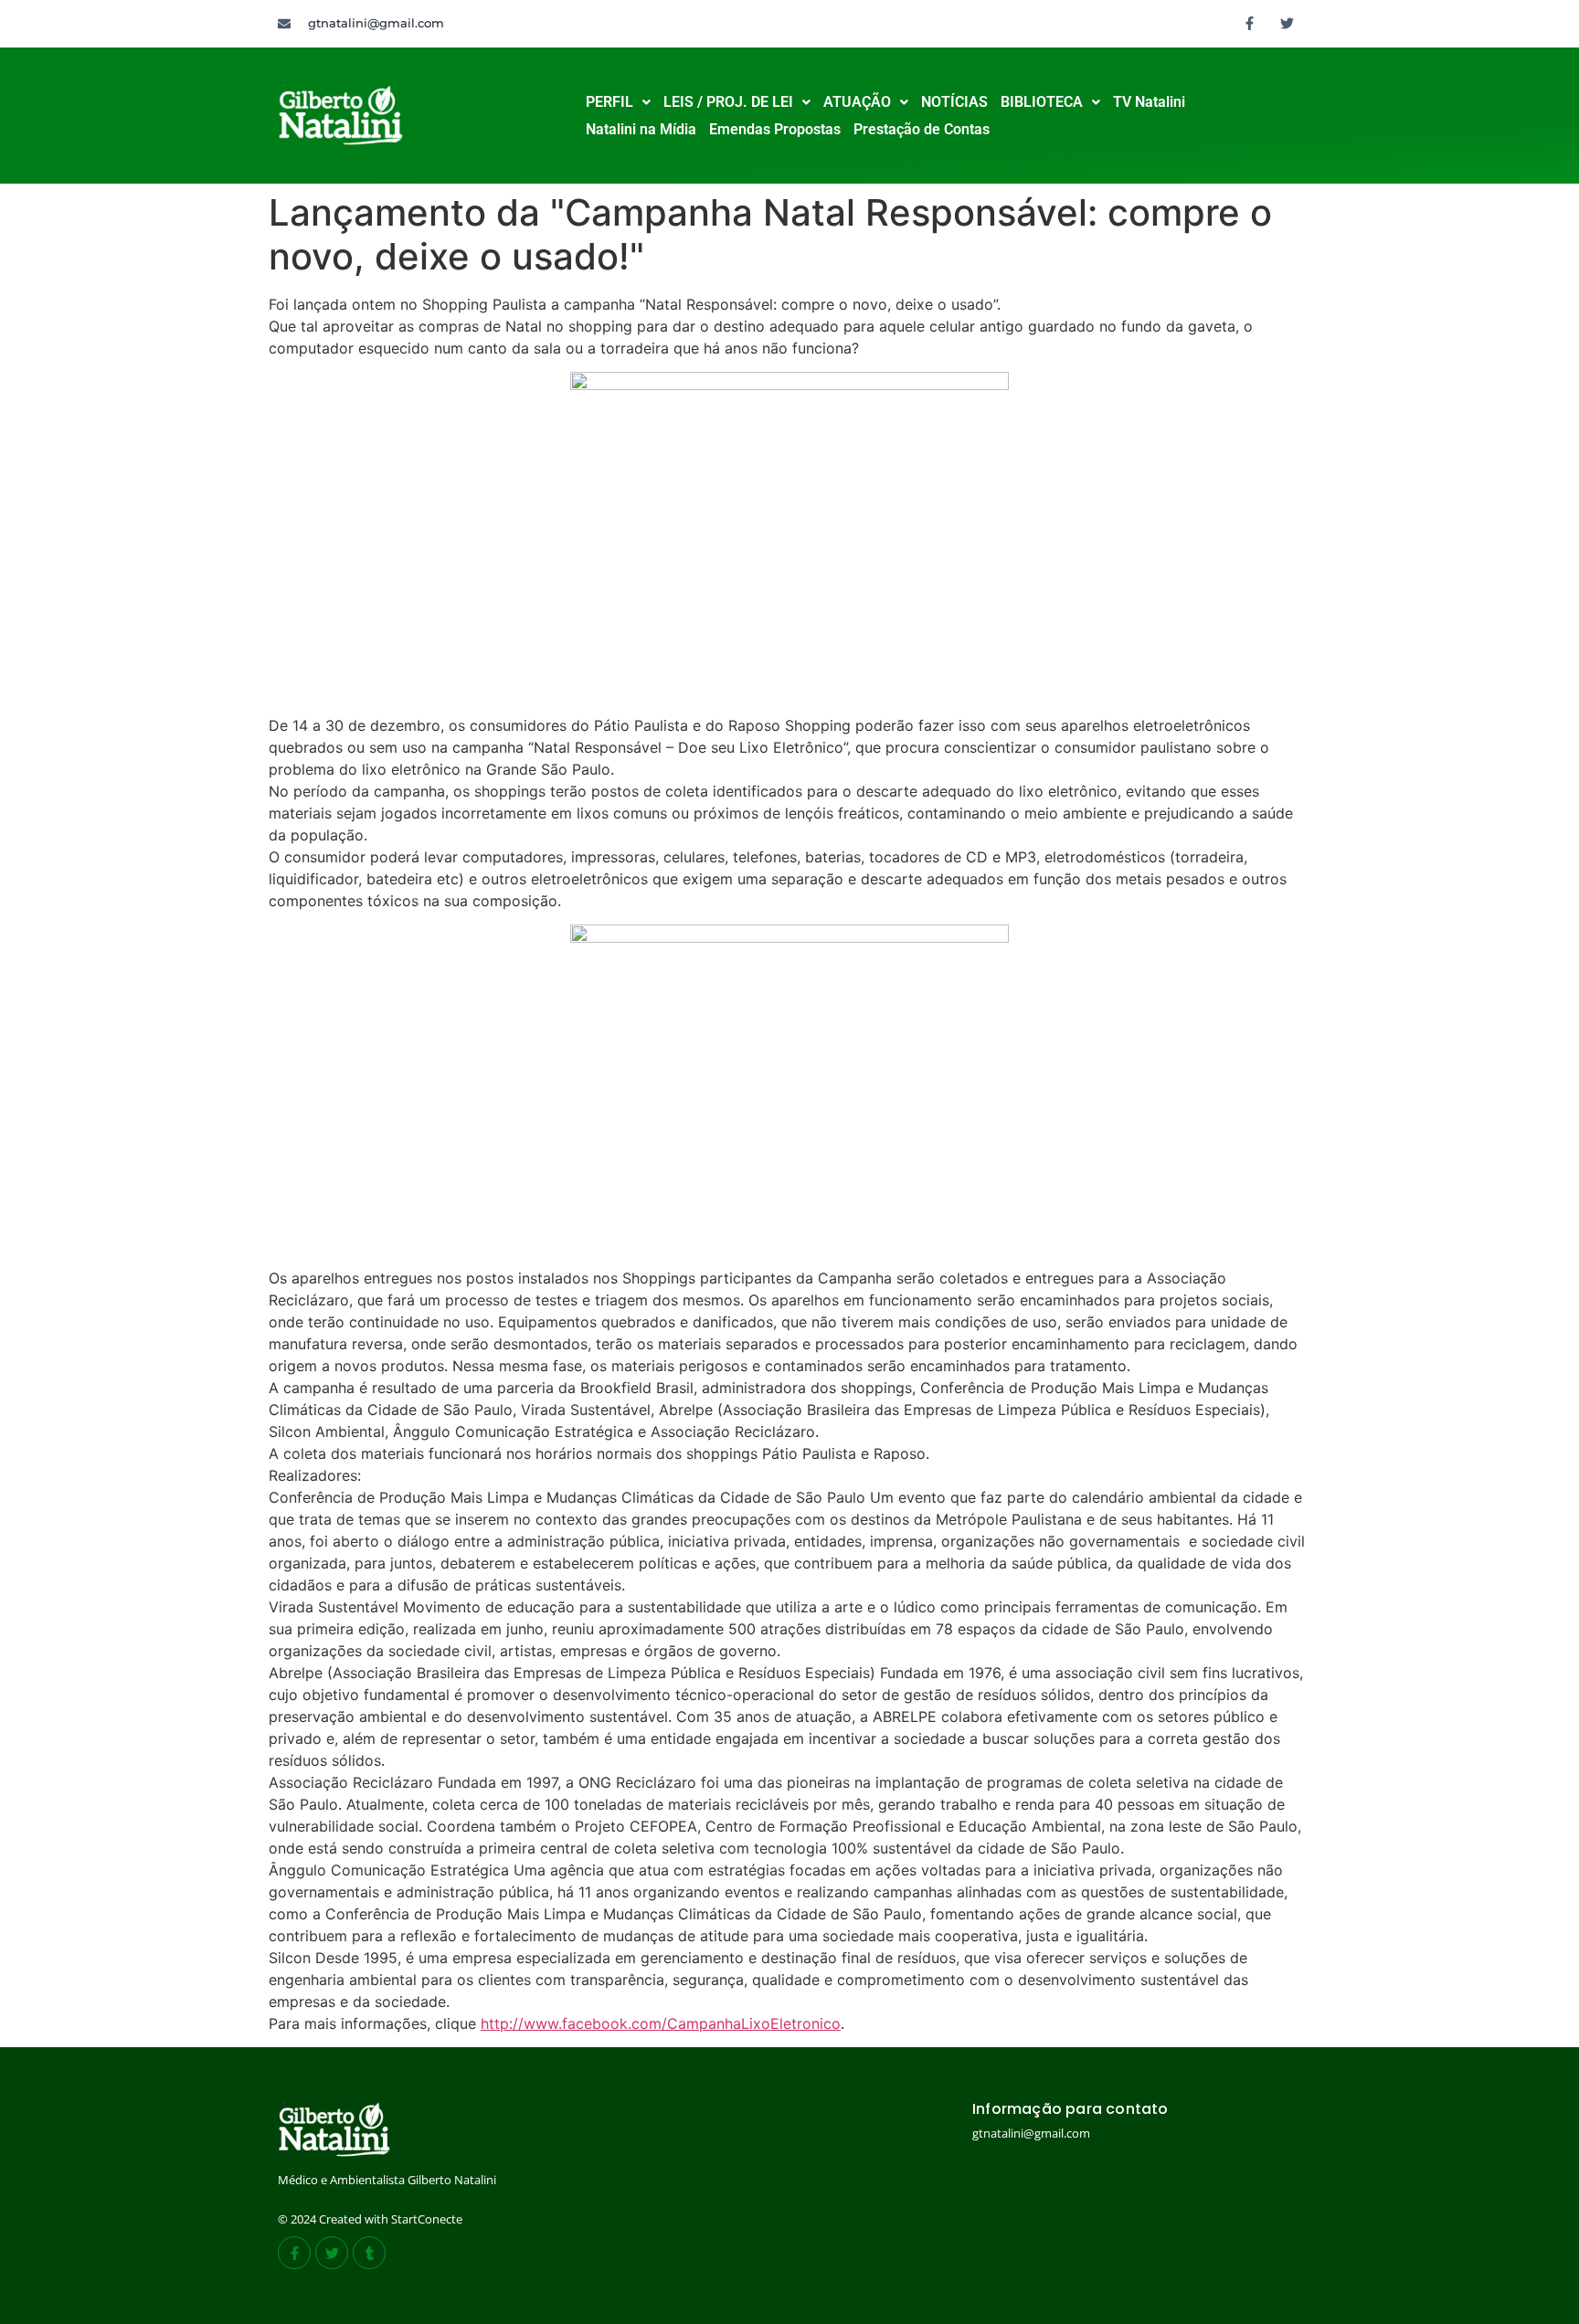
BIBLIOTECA (1042, 102)
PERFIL (609, 102)
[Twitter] (1288, 23)
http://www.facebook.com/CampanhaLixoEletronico (661, 2023)
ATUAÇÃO (857, 102)
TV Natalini (1149, 102)
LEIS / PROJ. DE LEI (728, 102)
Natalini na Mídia (641, 129)
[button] (618, 102)
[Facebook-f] (1250, 23)
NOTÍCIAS (954, 102)
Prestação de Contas (922, 129)
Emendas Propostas (775, 129)
